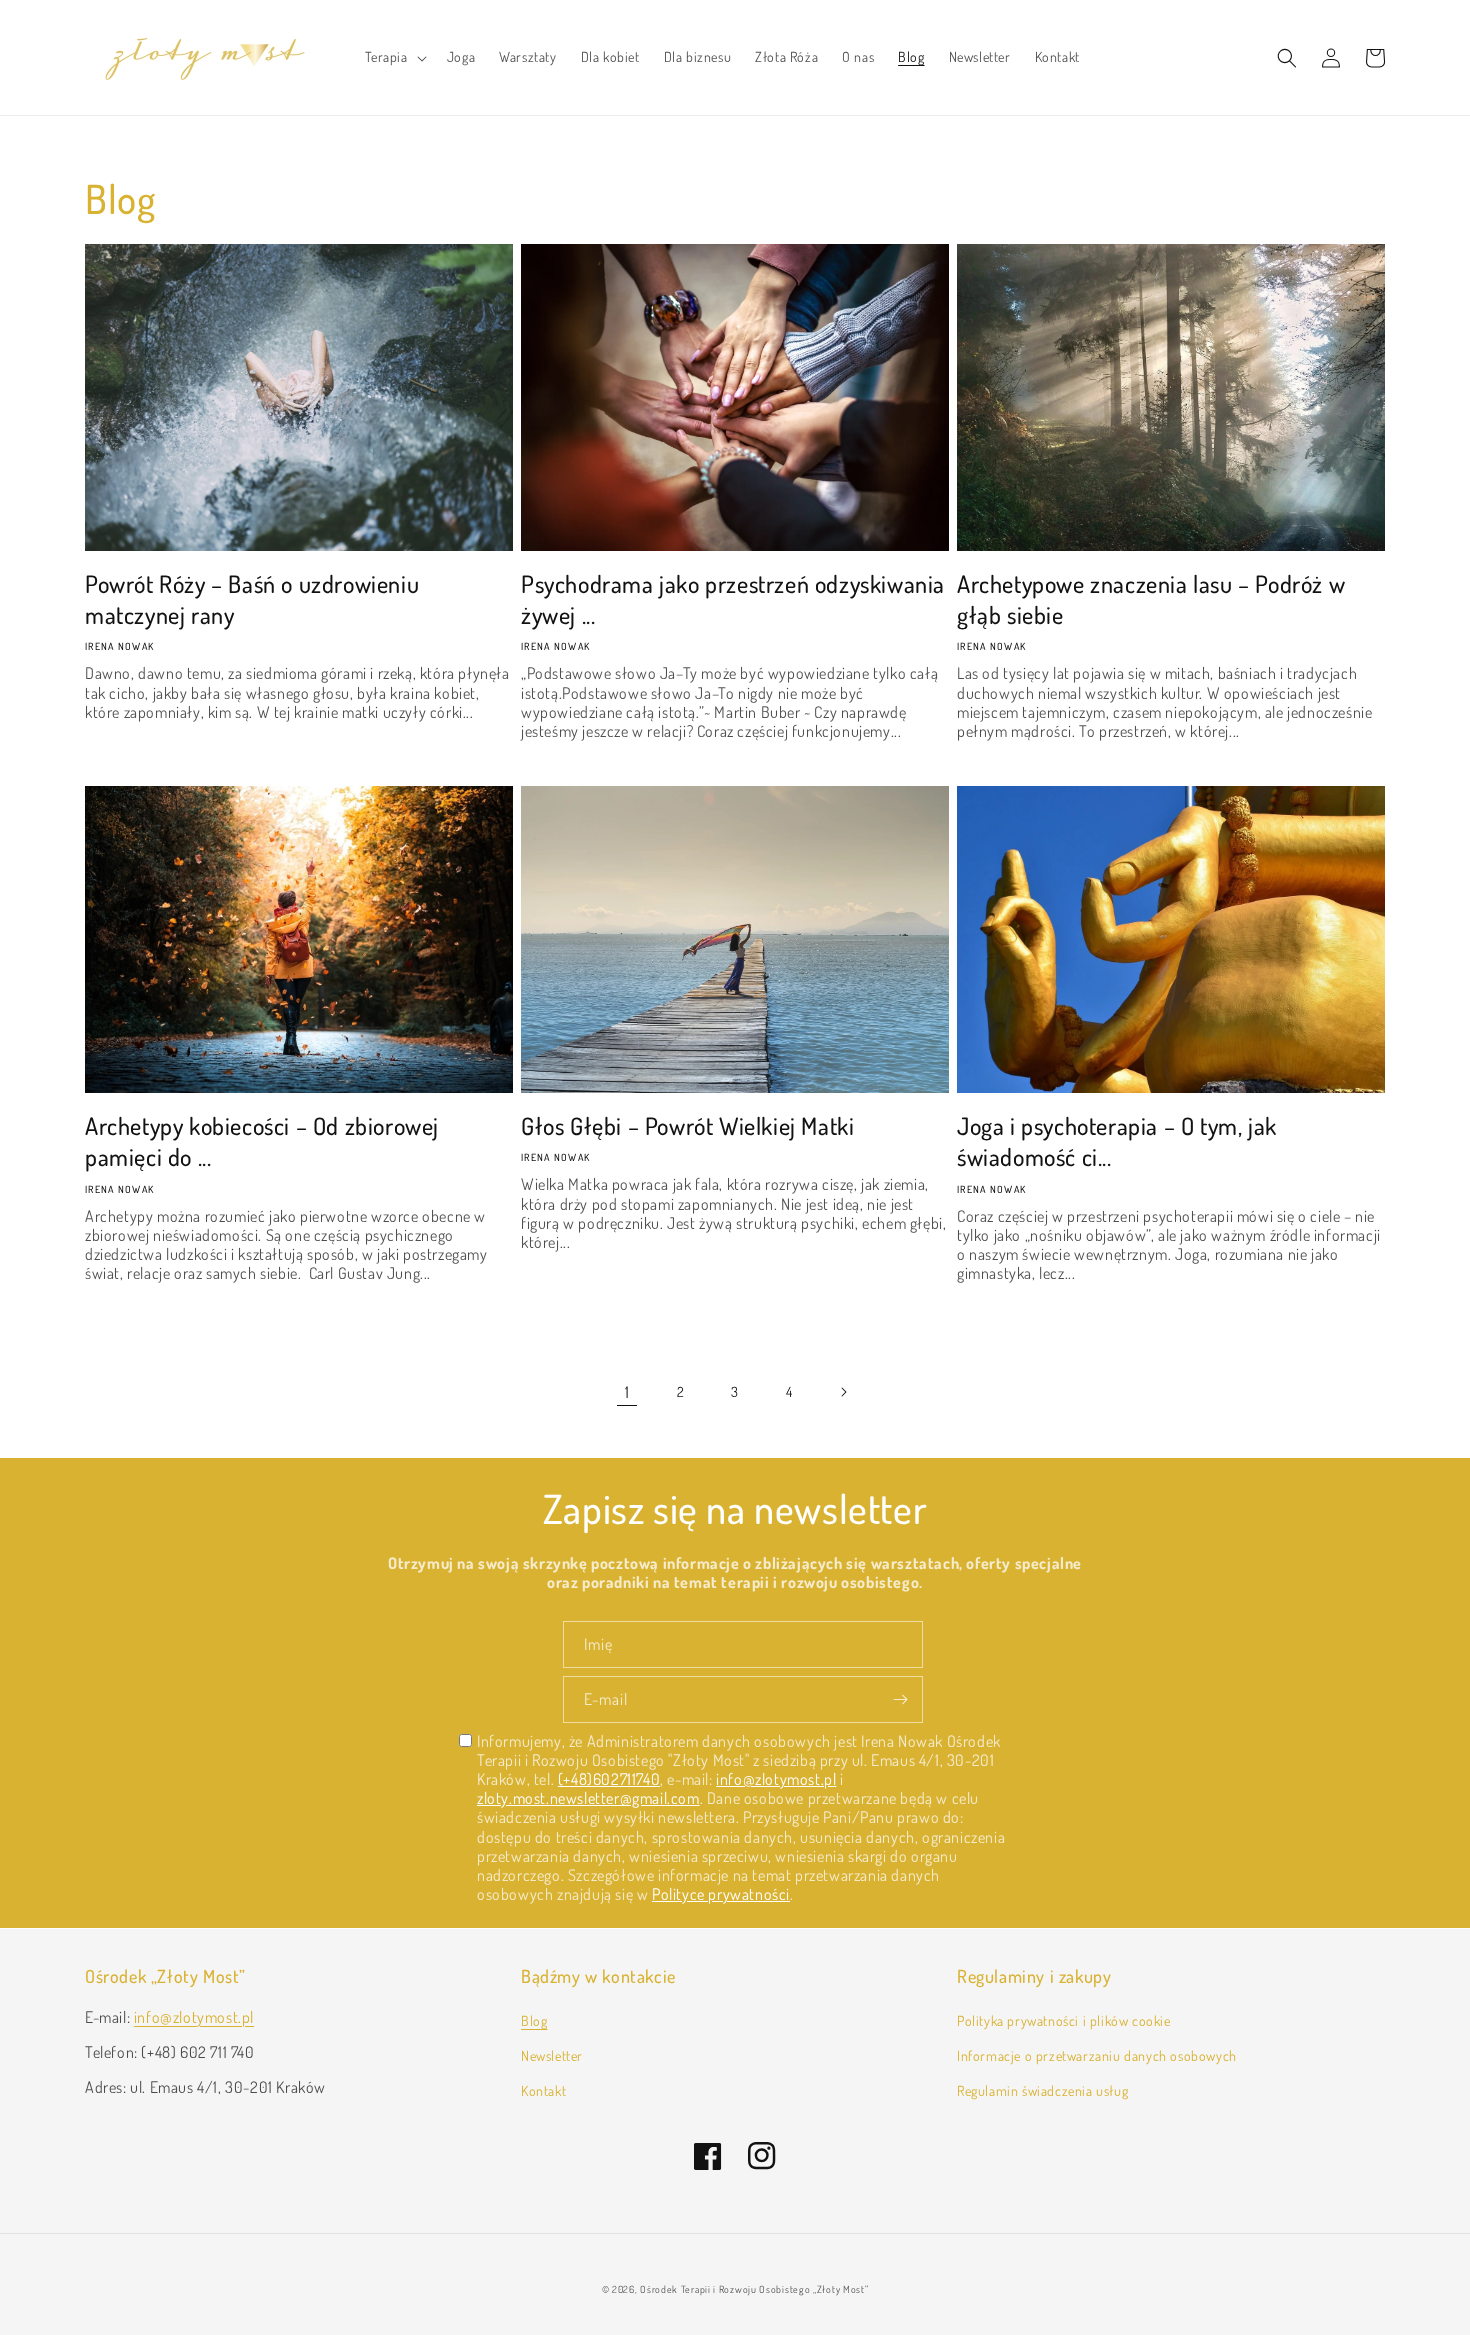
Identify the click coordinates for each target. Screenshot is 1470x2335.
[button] (394, 57)
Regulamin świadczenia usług (1042, 2090)
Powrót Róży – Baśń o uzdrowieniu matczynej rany (252, 599)
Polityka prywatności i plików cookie (1064, 2020)
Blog (534, 2020)
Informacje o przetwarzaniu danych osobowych (1097, 2055)
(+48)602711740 (609, 1779)
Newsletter (552, 2055)
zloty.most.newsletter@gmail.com (588, 1798)
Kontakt (543, 2090)
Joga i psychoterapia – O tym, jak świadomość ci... (1117, 1141)
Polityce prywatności (721, 1894)
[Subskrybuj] (900, 1699)
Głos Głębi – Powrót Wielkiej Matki (687, 1125)
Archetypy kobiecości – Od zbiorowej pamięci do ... (262, 1141)
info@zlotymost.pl (776, 1779)
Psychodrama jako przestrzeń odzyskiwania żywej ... (733, 599)
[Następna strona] (843, 1392)
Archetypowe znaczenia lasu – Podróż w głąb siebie (1151, 599)
